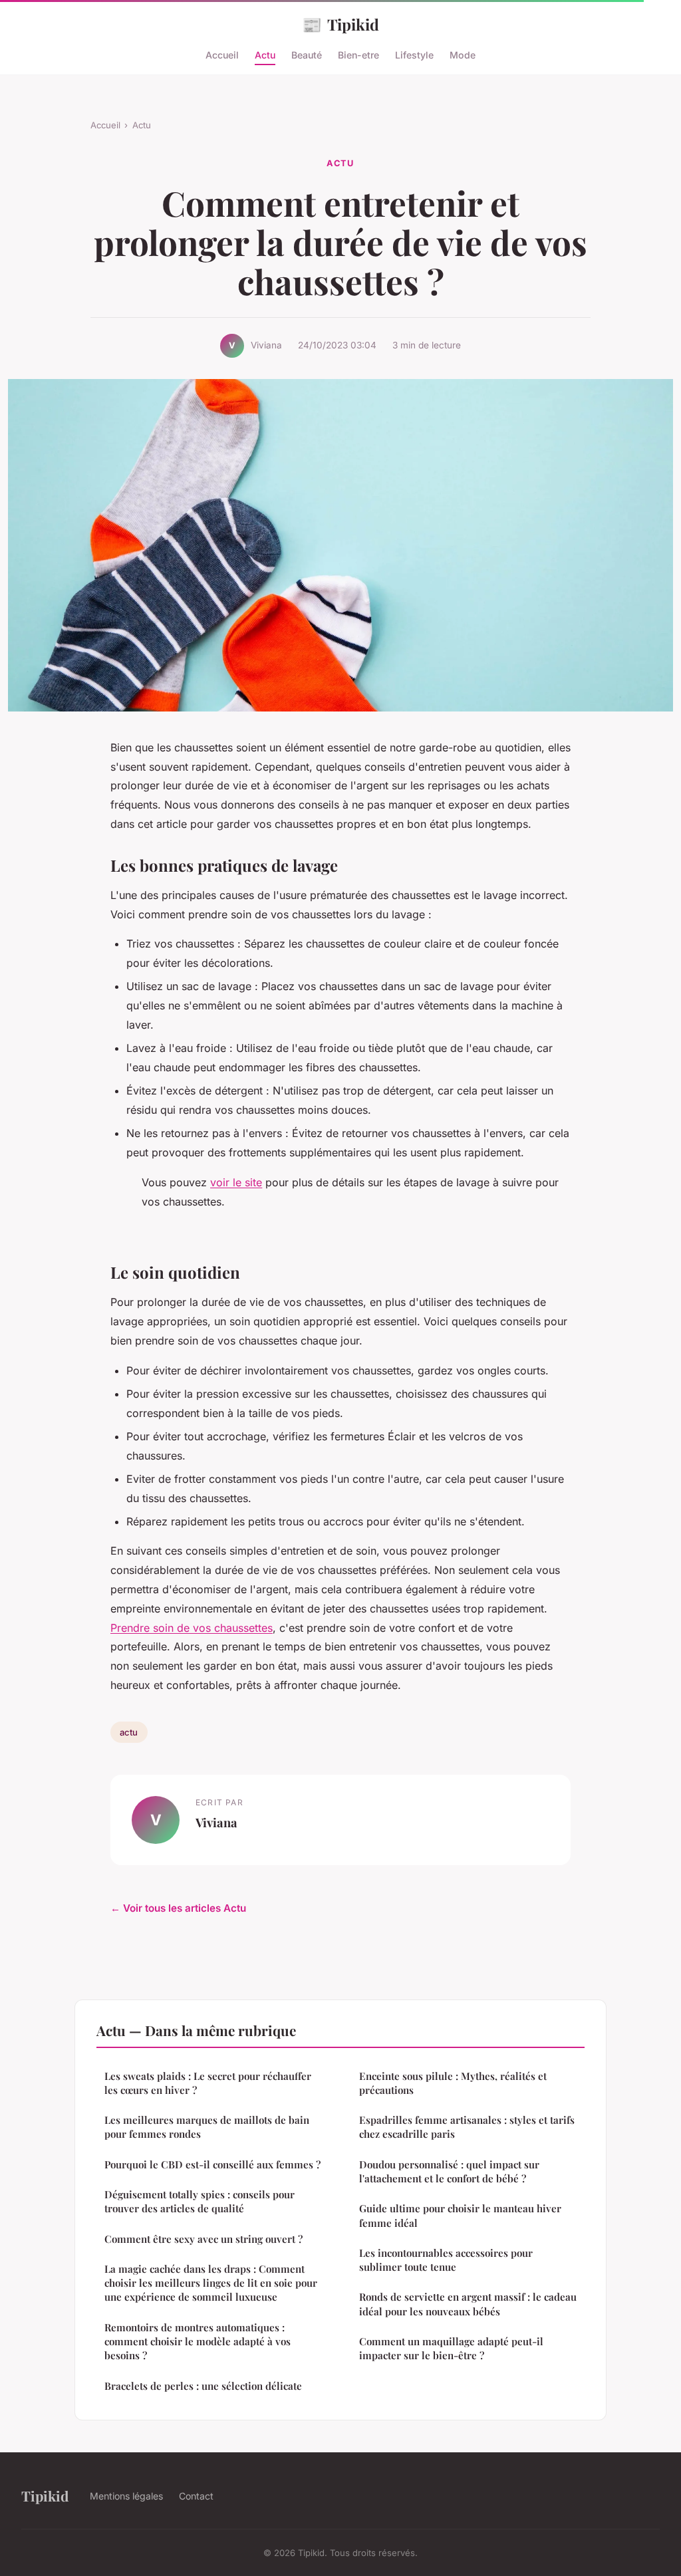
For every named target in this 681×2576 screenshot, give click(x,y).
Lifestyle (414, 55)
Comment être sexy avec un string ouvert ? (204, 2239)
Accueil (222, 55)
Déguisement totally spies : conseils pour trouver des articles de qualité (200, 2201)
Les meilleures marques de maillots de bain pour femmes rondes (207, 2127)
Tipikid (340, 24)
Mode (463, 55)
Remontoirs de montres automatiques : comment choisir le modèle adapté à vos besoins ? (198, 2342)
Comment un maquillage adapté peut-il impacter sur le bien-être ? (451, 2348)
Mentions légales (126, 2496)
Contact (196, 2496)
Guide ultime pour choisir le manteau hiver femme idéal (460, 2215)
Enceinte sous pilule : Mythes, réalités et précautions (453, 2083)
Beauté (307, 55)
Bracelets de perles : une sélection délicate (203, 2386)
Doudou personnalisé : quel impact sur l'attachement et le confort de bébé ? (449, 2171)
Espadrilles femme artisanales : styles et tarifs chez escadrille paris (467, 2127)
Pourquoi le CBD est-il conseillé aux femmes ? (212, 2164)
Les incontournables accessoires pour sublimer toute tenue (446, 2260)
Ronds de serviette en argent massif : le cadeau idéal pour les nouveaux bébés (468, 2304)
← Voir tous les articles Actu (178, 1908)
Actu (265, 55)
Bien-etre (358, 55)
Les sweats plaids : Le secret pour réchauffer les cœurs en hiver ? (208, 2083)
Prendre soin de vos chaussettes (192, 1628)
